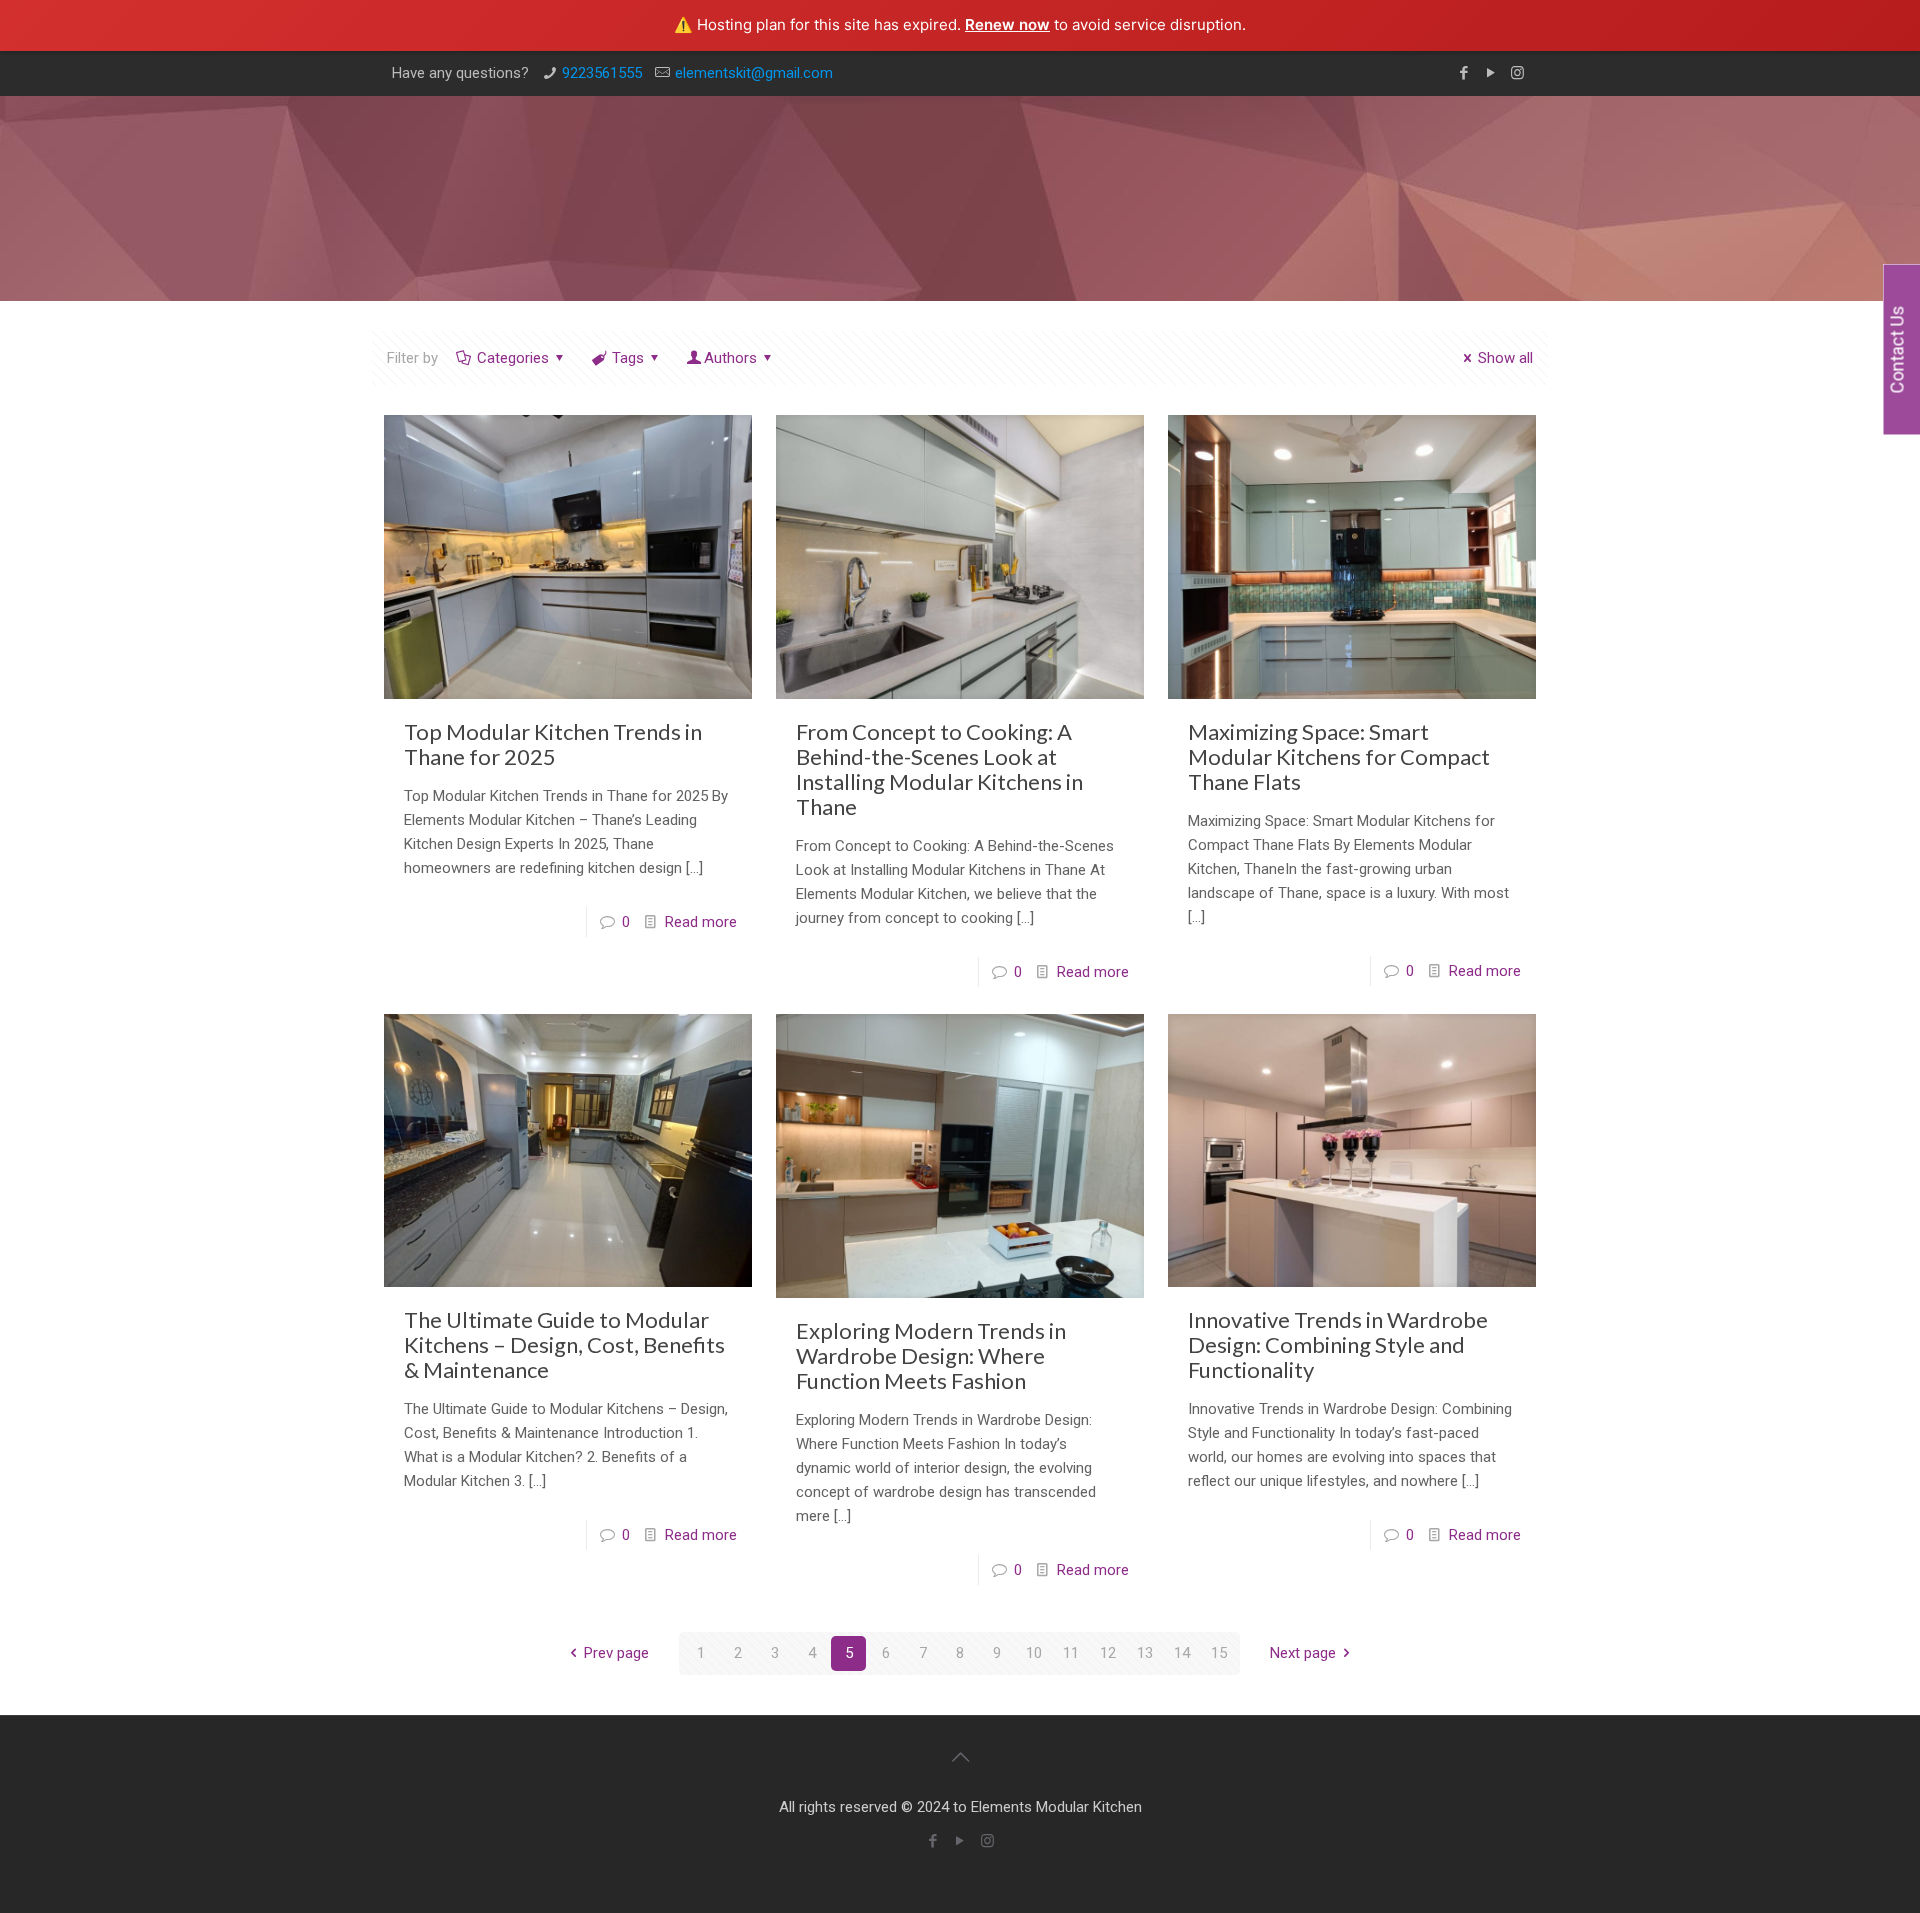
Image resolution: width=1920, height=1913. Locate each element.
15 (1219, 1653)
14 (1182, 1653)
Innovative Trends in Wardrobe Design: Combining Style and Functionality (1338, 1344)
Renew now (1007, 24)
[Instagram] (1517, 73)
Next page (1303, 1653)
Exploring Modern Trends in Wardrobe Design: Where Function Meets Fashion (931, 1355)
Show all (1505, 358)
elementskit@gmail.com (754, 73)
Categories (513, 358)
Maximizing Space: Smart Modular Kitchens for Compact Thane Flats (1339, 756)
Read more (701, 922)
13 (1145, 1653)
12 (1108, 1653)
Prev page (616, 1653)
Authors (730, 358)
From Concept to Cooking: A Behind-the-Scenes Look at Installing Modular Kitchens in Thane (939, 769)
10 (1034, 1653)
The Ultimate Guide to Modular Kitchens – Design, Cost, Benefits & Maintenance (564, 1344)
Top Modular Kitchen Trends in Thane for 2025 (553, 744)
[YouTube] (1490, 73)
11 (1071, 1653)
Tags (628, 358)
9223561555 (602, 73)
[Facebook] (1463, 73)
